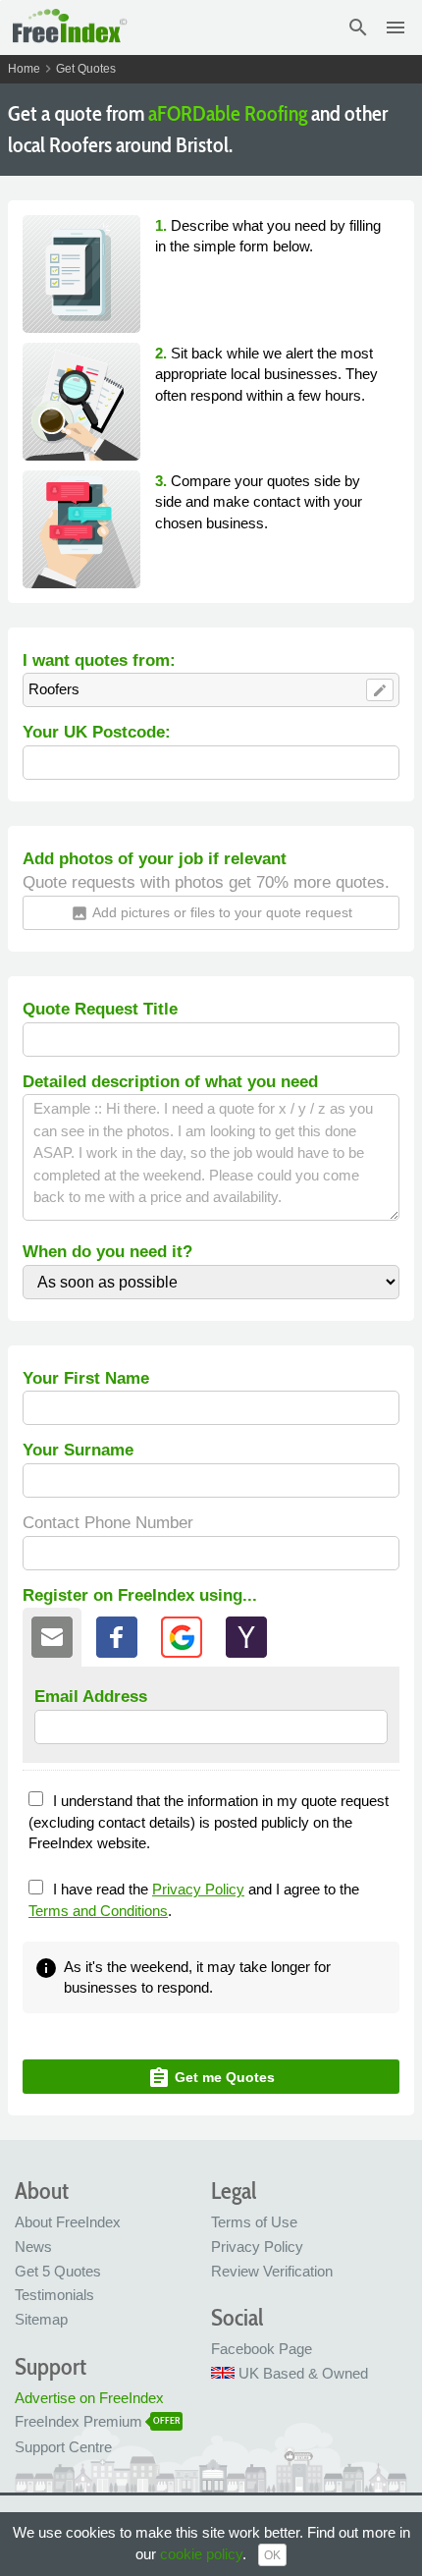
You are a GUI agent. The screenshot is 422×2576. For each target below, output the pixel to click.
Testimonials (54, 2295)
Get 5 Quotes (58, 2271)
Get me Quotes (211, 2078)
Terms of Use (254, 2222)
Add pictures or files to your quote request (211, 913)
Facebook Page (262, 2349)
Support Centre (63, 2447)
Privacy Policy (198, 1889)
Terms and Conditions (98, 1911)
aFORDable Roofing (228, 113)
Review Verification (272, 2271)
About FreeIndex (68, 2222)
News (33, 2247)
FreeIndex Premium (79, 2421)
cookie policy (201, 2554)
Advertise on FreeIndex (89, 2398)
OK (272, 2555)
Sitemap (41, 2319)
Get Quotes (86, 69)
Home (24, 69)
